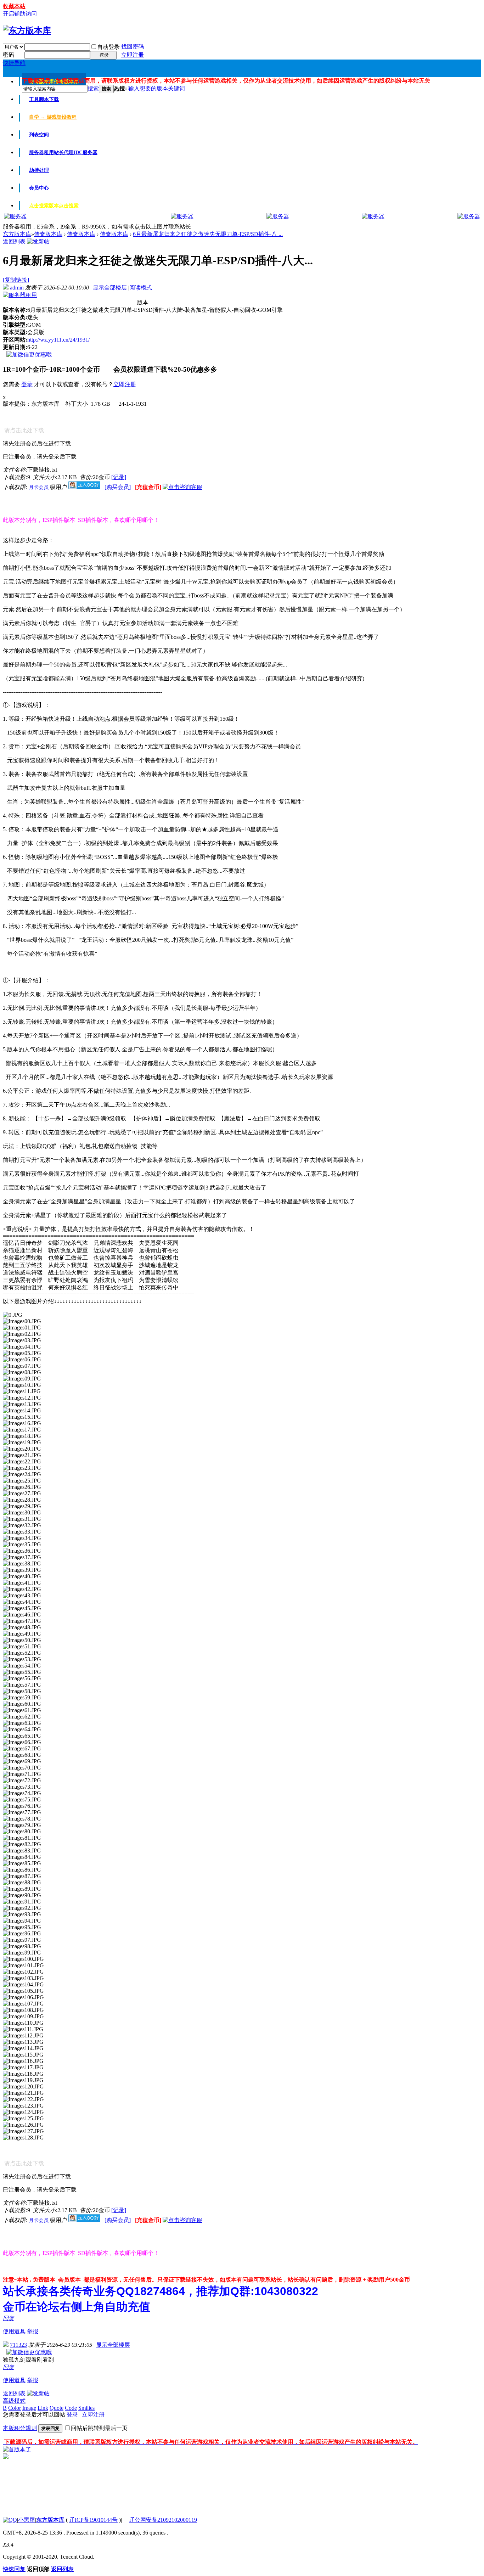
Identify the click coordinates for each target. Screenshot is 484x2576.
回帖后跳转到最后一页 (99, 2428)
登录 (27, 384)
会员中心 (39, 188)
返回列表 (14, 241)
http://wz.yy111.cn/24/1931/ (58, 340)
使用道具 (14, 2331)
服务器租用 (63, 153)
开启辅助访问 (20, 14)
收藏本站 (14, 6)
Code (71, 2408)
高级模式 (14, 2401)
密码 (9, 55)
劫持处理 (39, 170)
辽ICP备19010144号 (93, 2520)
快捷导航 (14, 63)
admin (17, 288)
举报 (33, 2331)
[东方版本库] (27, 30)
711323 (18, 2345)
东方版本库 (17, 234)
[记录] (119, 477)
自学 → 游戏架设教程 (53, 117)
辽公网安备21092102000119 (163, 2520)
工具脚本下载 (44, 99)
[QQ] (10, 2520)
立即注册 (133, 55)
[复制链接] (16, 280)
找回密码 (133, 47)
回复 (9, 2318)
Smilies (86, 2408)
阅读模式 (141, 288)
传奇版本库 (48, 234)
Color (15, 2408)
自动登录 (108, 47)
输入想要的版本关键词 (157, 88)
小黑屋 (27, 2520)
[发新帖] (38, 241)
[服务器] (15, 216)
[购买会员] (118, 487)
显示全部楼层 (110, 288)
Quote (57, 2408)
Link (43, 2408)
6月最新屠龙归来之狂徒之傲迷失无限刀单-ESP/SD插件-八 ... (208, 234)
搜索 (93, 88)
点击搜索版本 (54, 206)
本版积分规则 (20, 2428)
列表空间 (39, 135)
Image (29, 2408)
